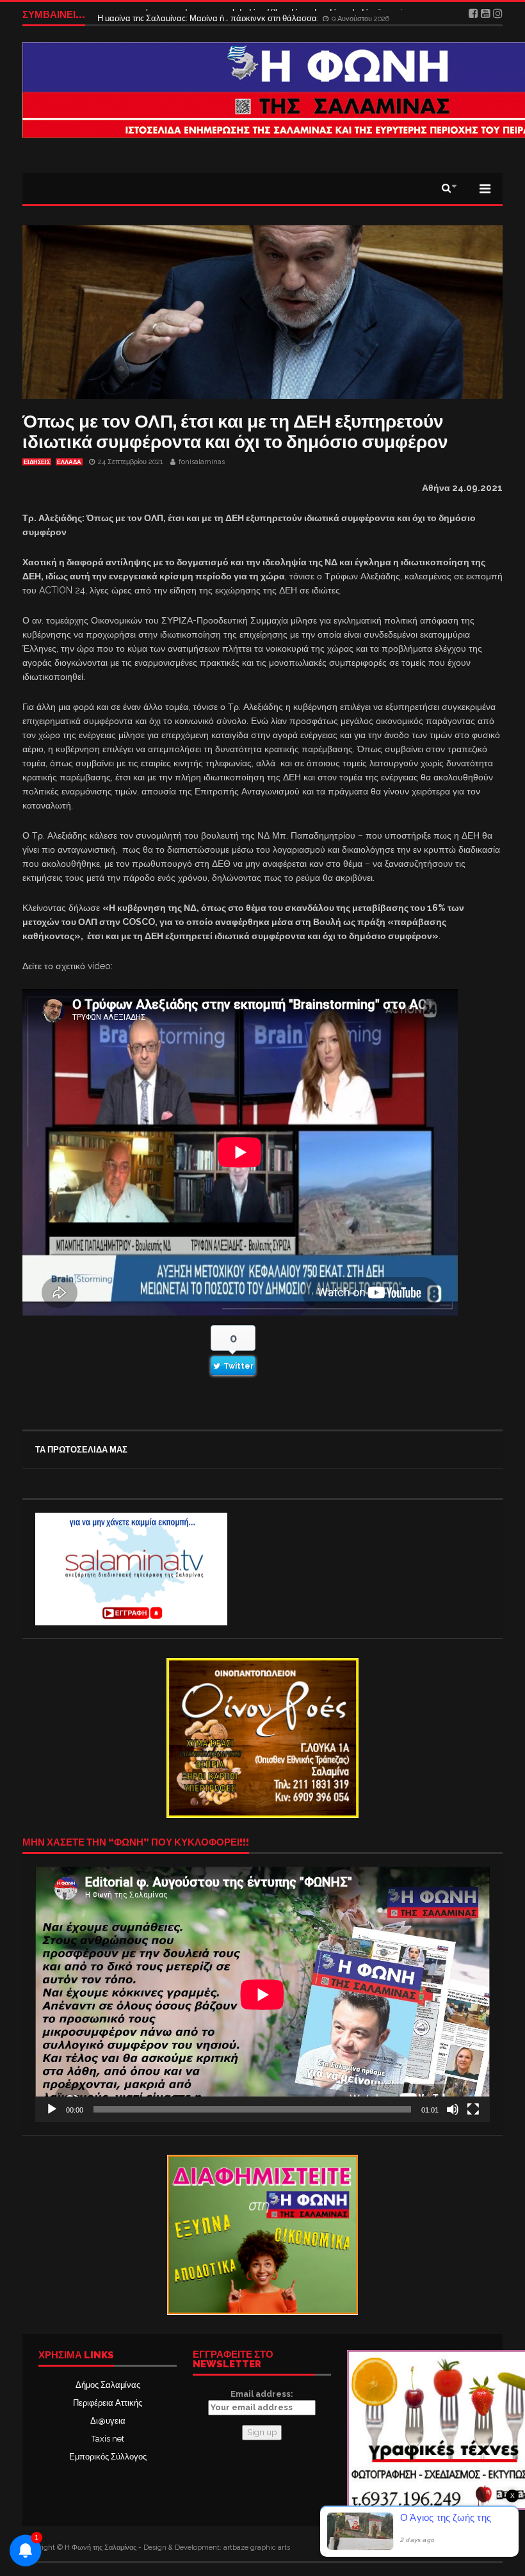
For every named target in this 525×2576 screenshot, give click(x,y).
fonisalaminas (202, 462)
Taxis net (108, 2439)
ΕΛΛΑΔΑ (69, 462)
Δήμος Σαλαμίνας (108, 2385)
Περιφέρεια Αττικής (108, 2403)
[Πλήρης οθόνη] (473, 2109)
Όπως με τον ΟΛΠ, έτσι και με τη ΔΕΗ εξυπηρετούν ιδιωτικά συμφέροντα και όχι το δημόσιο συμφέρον (235, 432)
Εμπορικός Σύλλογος (108, 2457)
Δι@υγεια (108, 2421)
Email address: (262, 2394)
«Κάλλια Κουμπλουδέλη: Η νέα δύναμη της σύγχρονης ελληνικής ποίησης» (236, 14)
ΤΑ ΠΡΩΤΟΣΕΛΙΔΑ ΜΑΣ (81, 1450)
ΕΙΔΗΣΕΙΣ (37, 462)
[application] (262, 1994)
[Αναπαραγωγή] (52, 2109)
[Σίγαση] (453, 2109)
